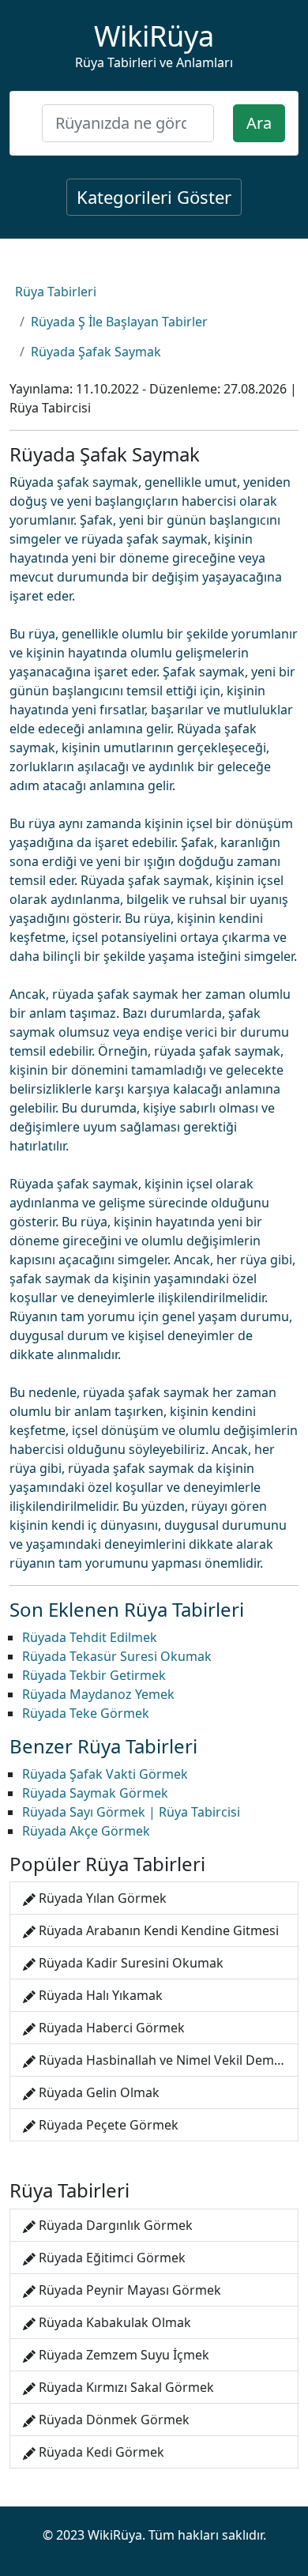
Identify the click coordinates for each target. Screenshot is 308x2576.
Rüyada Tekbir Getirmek (94, 1675)
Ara (259, 123)
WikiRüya (154, 36)
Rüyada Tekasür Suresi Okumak (117, 1656)
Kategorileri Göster (154, 197)
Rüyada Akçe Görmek (86, 1831)
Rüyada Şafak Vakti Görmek (105, 1774)
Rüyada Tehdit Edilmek (90, 1637)
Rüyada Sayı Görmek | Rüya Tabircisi (131, 1812)
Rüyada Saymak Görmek (95, 1793)
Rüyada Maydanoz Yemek (98, 1694)
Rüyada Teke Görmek (86, 1713)
